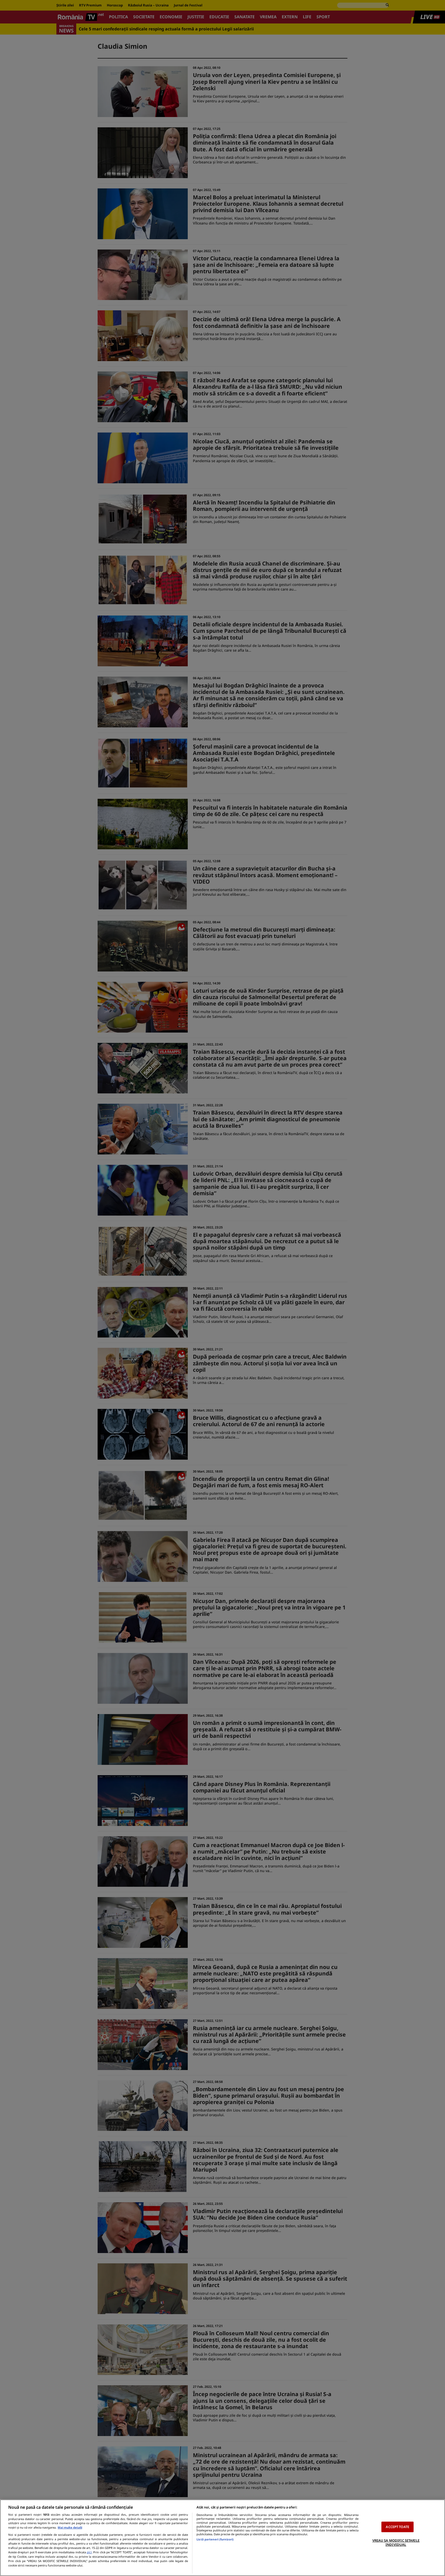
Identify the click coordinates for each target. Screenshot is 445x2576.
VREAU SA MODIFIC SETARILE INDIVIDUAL (396, 2542)
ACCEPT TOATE (397, 2527)
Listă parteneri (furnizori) (215, 2539)
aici (89, 2552)
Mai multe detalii (70, 2527)
